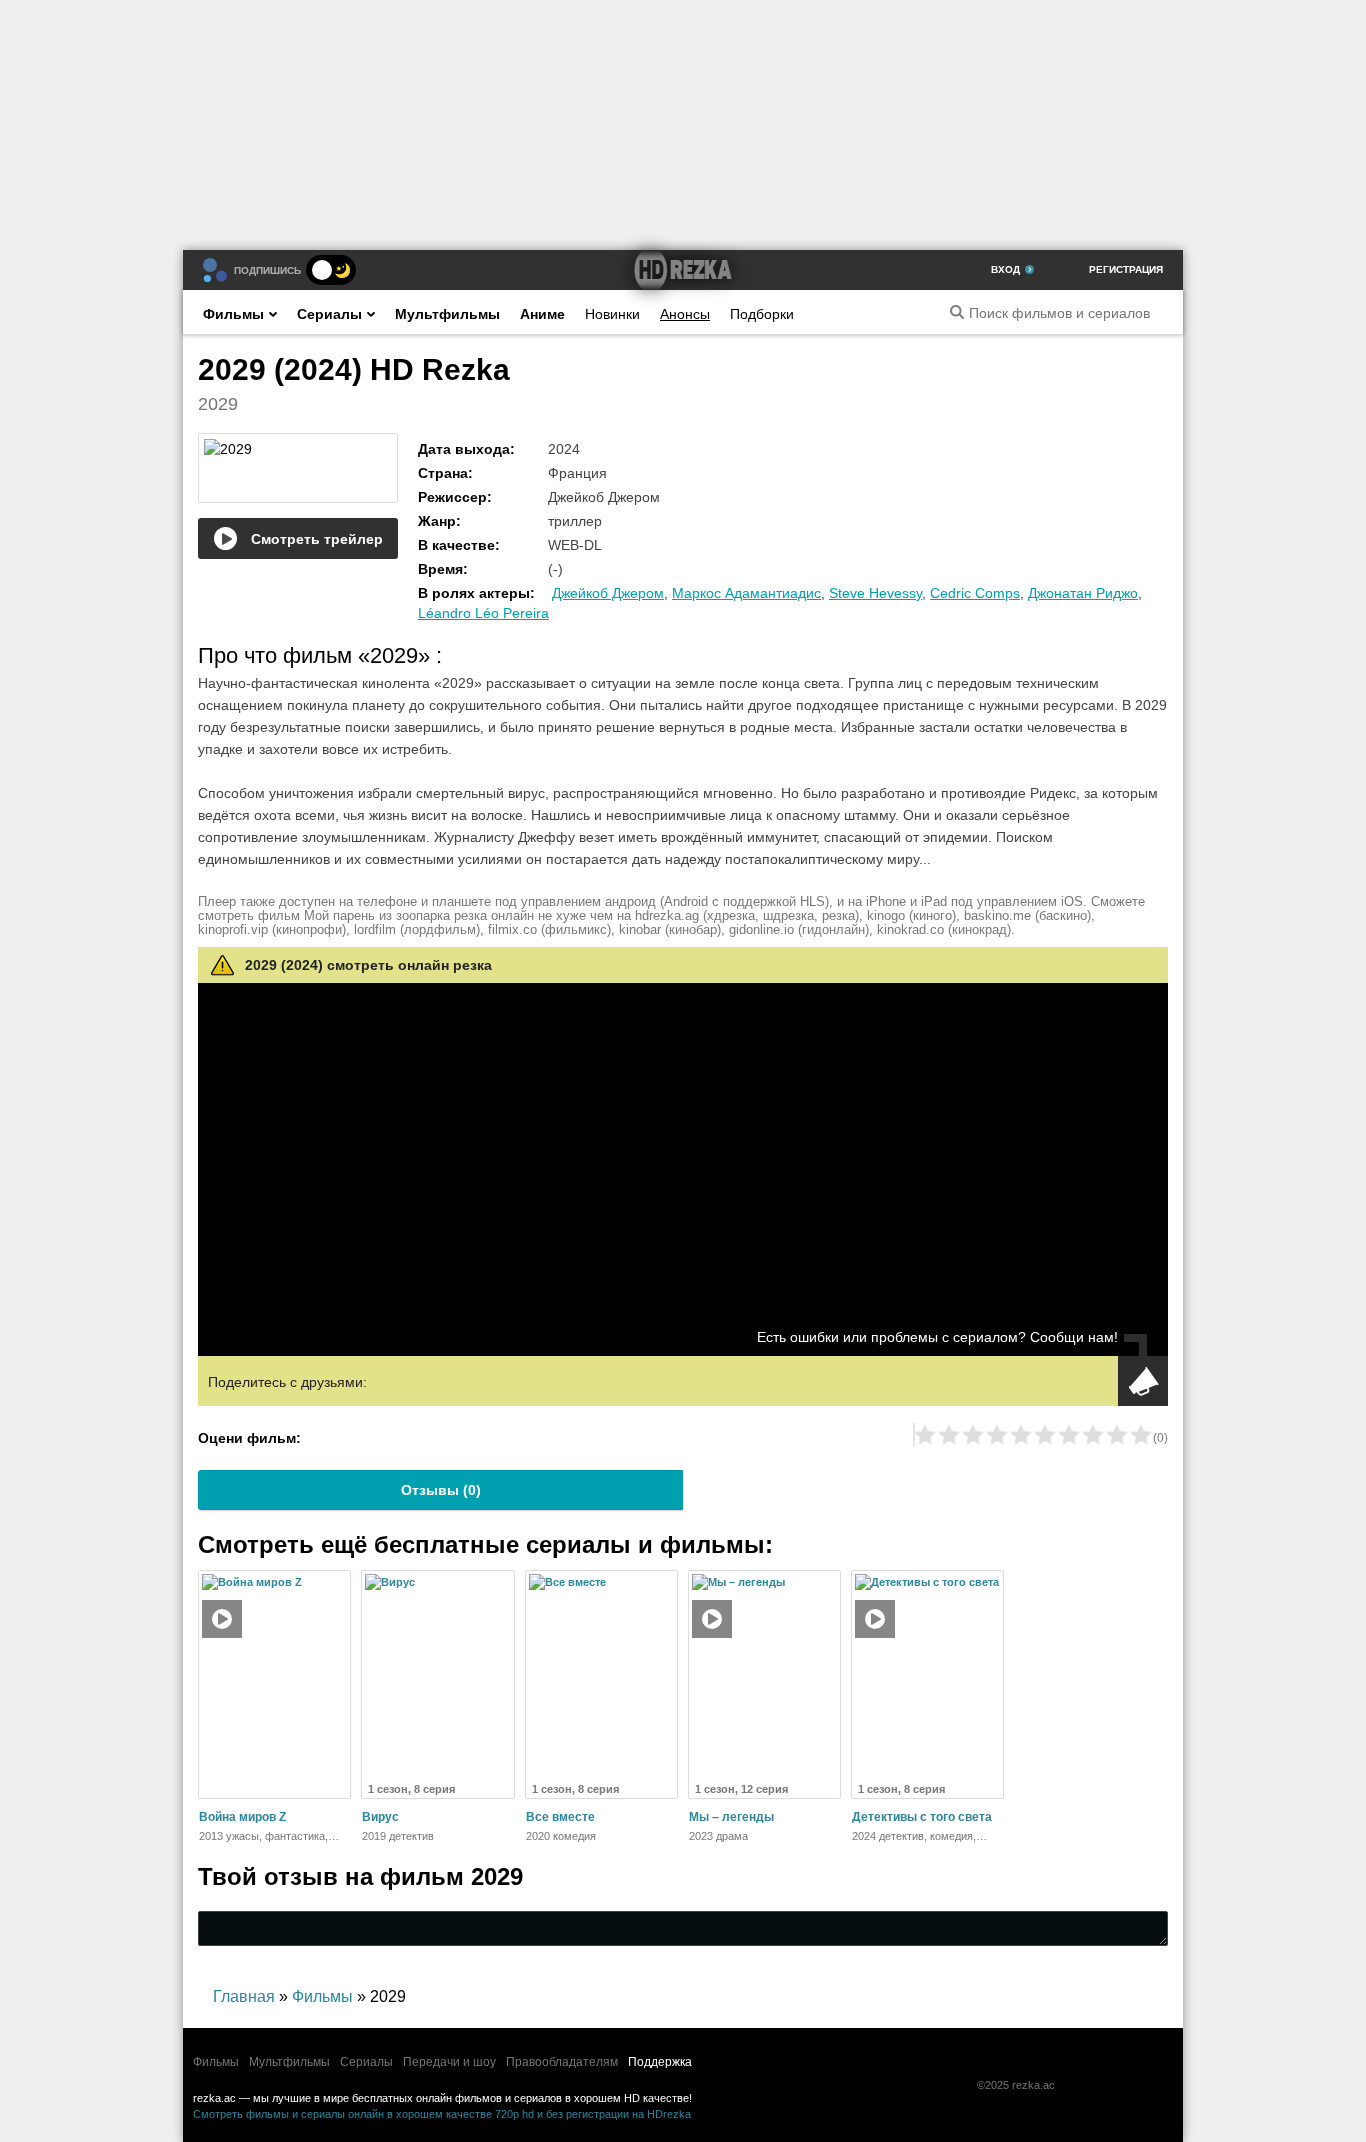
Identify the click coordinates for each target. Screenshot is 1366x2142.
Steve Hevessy (875, 593)
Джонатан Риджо (1083, 593)
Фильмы (233, 314)
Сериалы (329, 314)
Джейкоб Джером (608, 593)
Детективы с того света (922, 1817)
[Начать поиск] (957, 312)
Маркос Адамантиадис (746, 593)
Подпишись (267, 270)
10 (1141, 1435)
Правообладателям (562, 2062)
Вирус (380, 1817)
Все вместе (560, 1817)
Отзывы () (441, 1490)
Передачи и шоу (449, 2062)
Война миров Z (242, 1817)
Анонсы (685, 314)
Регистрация (1126, 269)
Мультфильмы (447, 314)
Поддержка (660, 2062)
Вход (1005, 269)
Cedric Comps (975, 593)
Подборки (762, 314)
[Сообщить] (1143, 1381)
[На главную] (683, 270)
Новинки (612, 314)
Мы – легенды (731, 1817)
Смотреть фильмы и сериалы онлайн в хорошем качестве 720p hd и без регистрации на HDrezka (442, 2114)
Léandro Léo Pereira (483, 613)
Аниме (542, 314)
